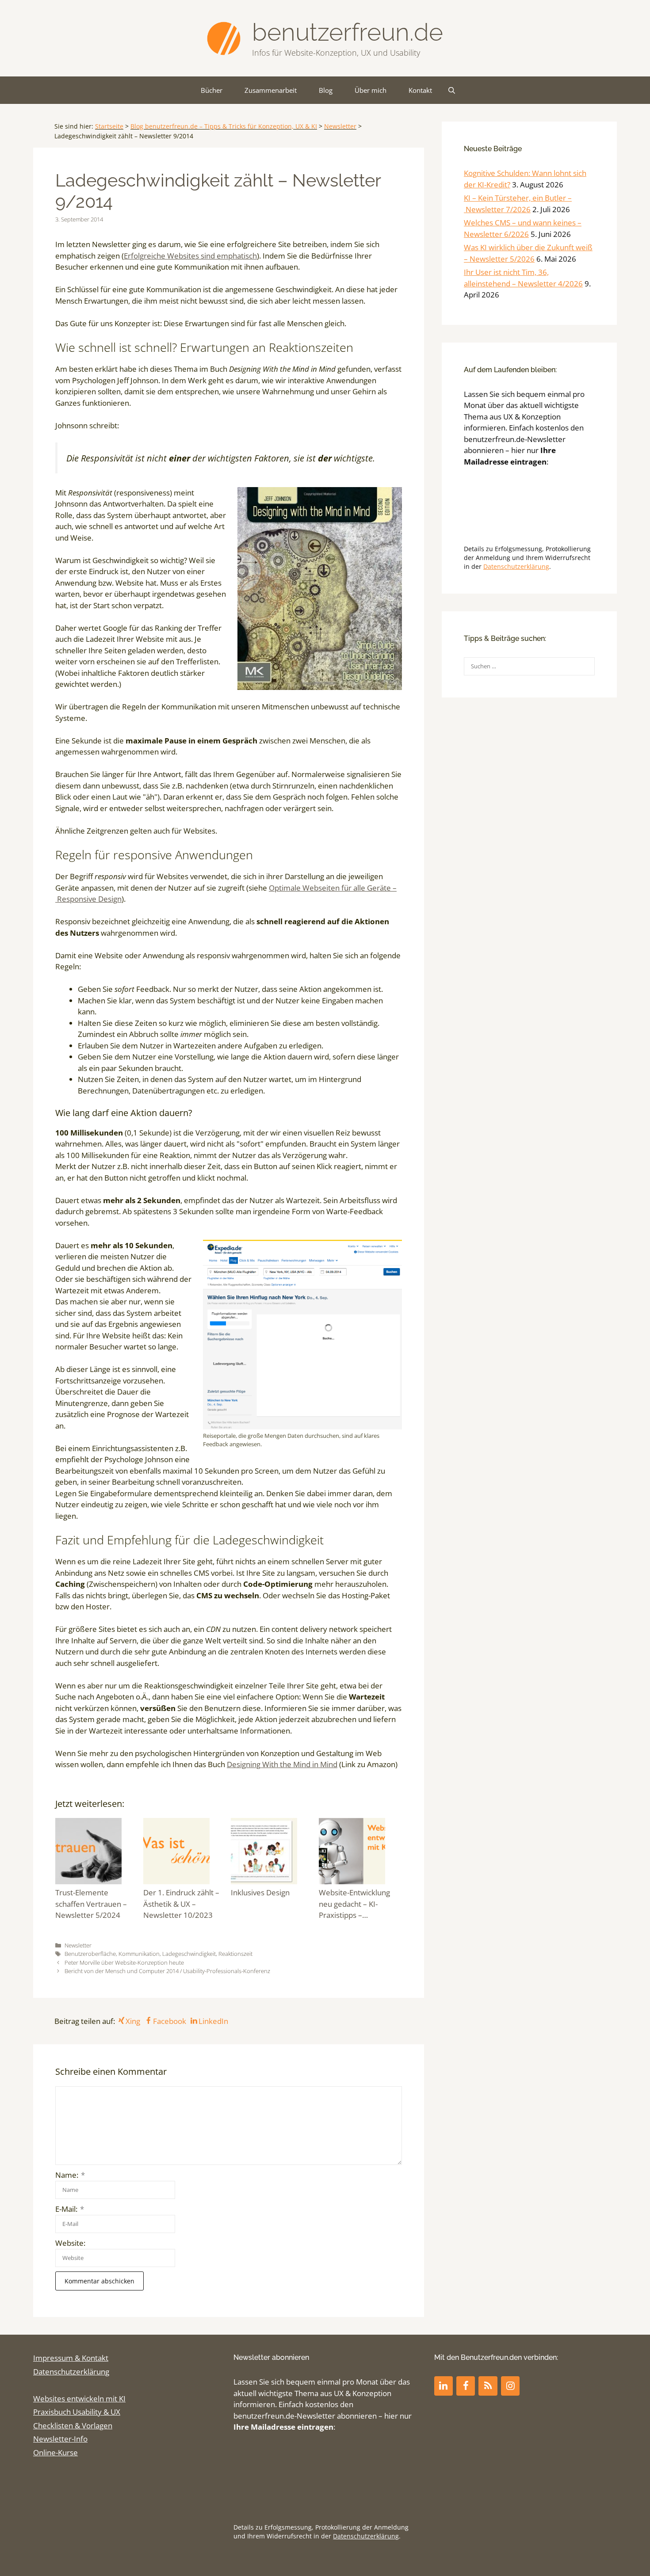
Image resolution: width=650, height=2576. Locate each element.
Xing (133, 2021)
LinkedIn (213, 2021)
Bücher (212, 90)
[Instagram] (510, 2386)
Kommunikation (139, 1954)
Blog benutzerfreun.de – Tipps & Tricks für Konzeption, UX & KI (224, 126)
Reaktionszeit (235, 1954)
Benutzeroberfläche (90, 1954)
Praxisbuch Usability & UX (77, 2412)
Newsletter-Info (60, 2439)
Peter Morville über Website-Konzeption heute (124, 1962)
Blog (326, 90)
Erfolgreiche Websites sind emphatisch (190, 256)
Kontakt (420, 90)
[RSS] (488, 2386)
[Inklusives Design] (273, 1853)
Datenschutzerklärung (516, 566)
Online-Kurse (55, 2452)
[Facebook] (466, 2386)
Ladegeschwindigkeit (189, 1954)
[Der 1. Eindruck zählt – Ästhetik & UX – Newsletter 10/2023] (185, 1853)
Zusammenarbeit (271, 90)
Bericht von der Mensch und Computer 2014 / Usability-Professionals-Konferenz (167, 1971)
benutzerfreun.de (348, 32)
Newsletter (340, 126)
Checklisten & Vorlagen (73, 2425)
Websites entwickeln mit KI (79, 2399)
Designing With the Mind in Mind (282, 1764)
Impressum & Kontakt (71, 2358)
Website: (70, 2243)
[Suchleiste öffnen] (452, 90)
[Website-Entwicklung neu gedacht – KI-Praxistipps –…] (361, 1853)
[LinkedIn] (444, 2386)
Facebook (169, 2021)
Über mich (371, 90)
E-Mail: (70, 2209)
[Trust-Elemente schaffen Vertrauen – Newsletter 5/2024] (97, 1853)
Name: (70, 2175)
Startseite (109, 126)
